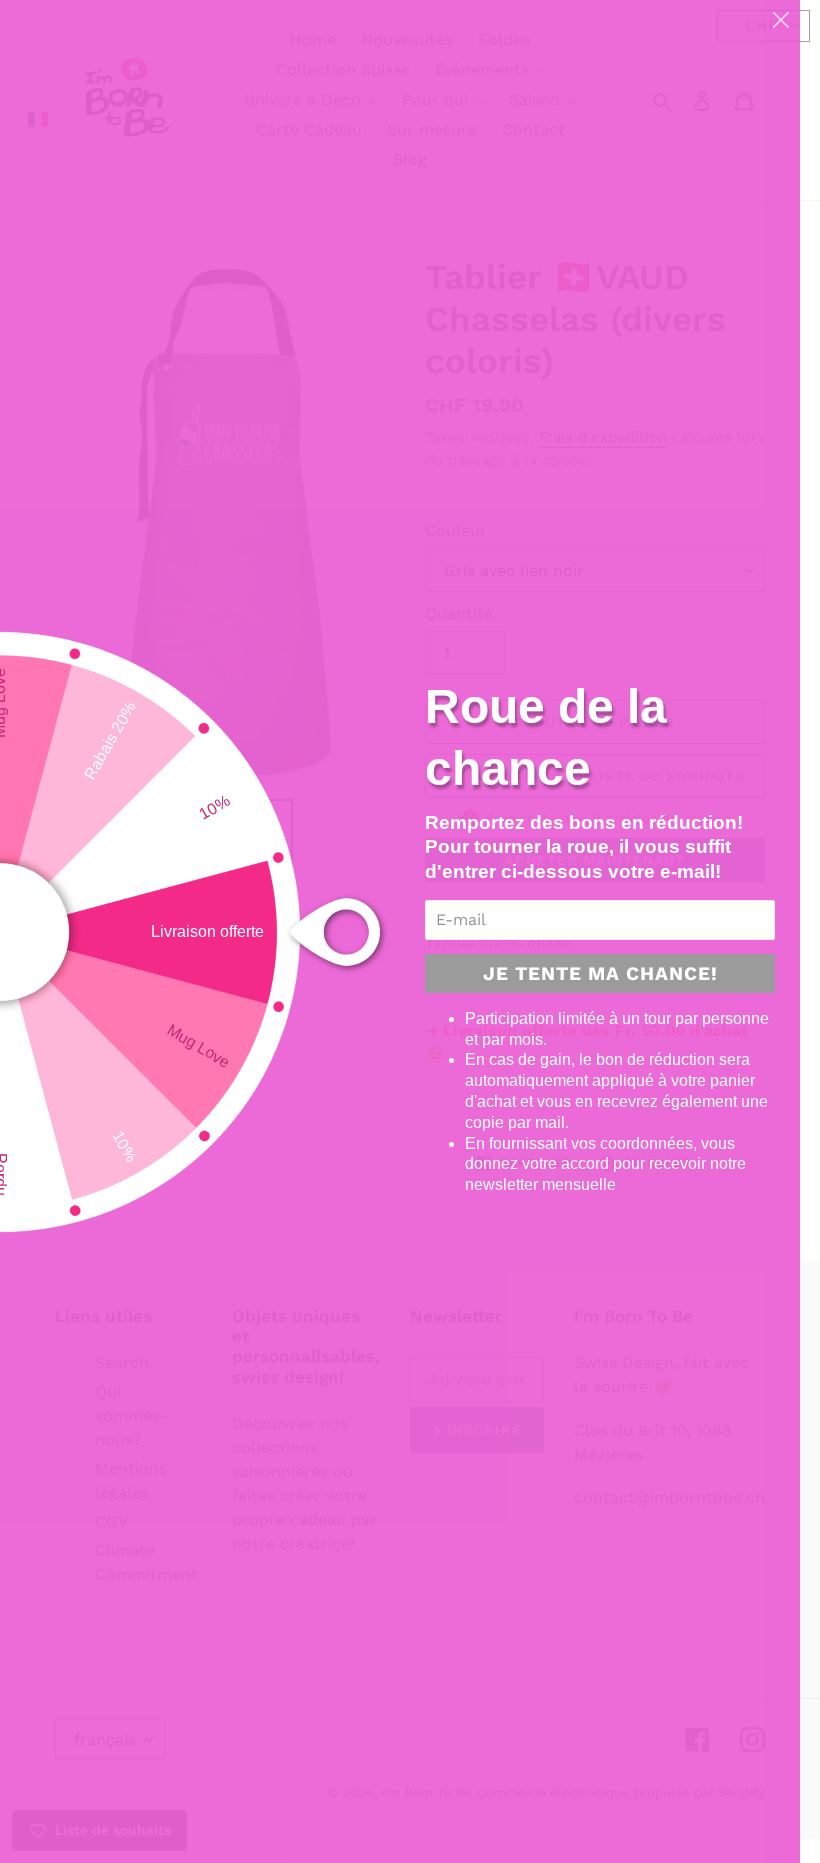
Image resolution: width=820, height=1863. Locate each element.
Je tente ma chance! (600, 973)
